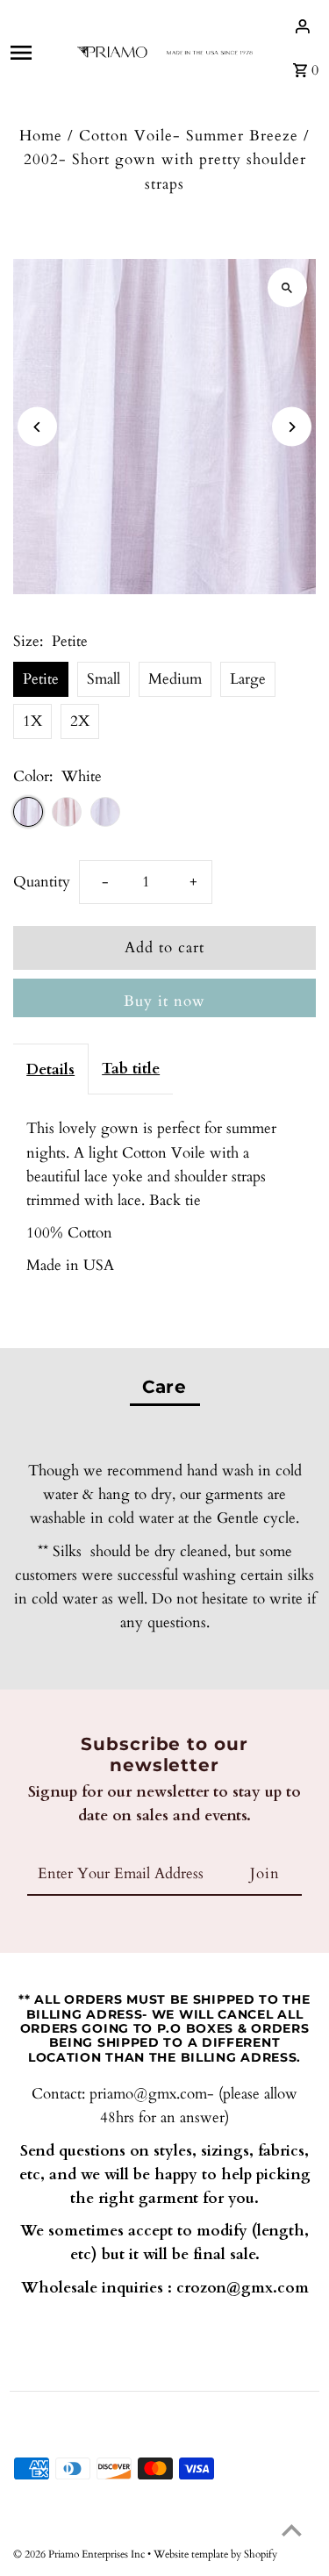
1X (32, 721)
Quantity (42, 882)
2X (80, 721)
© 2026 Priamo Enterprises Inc (80, 2554)
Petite (41, 679)
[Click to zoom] (287, 287)
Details (50, 1069)
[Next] (292, 427)
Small (104, 679)
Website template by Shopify (215, 2554)
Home (41, 136)
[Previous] (37, 427)
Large (248, 679)
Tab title (131, 1069)
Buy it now (164, 1001)
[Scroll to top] (292, 2530)
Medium (175, 679)
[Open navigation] (36, 53)
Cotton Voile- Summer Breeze (189, 136)
